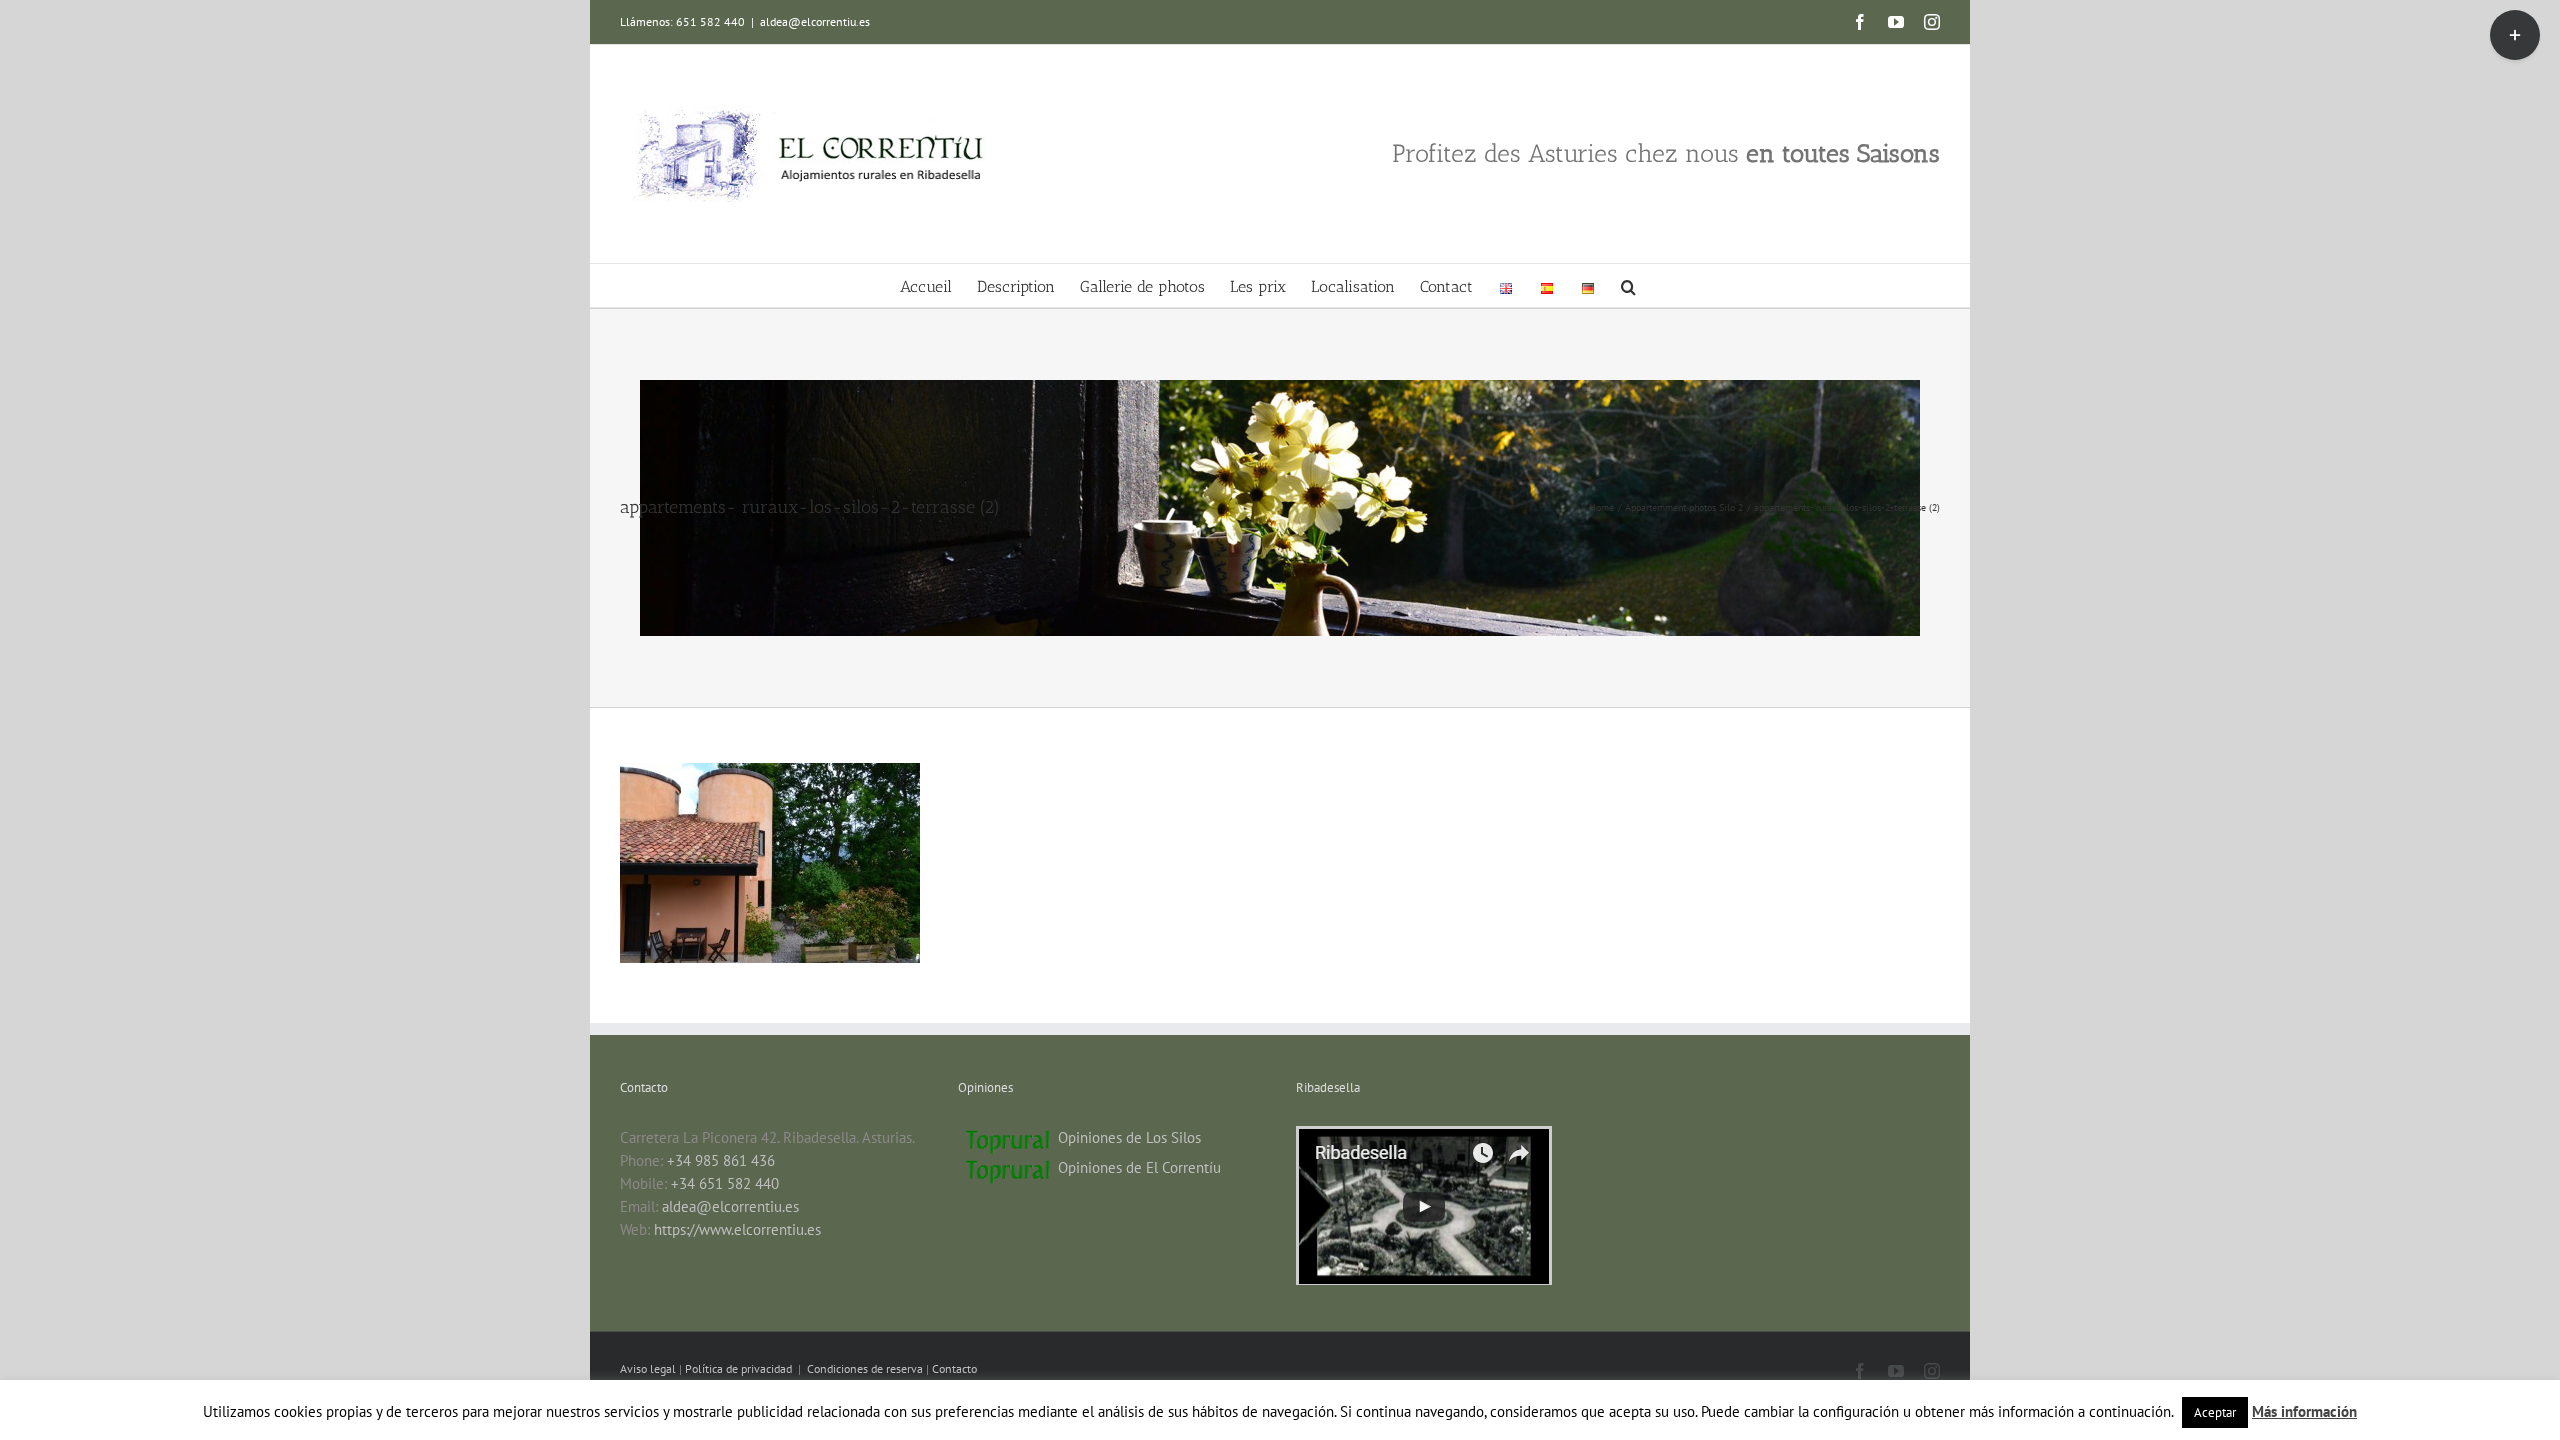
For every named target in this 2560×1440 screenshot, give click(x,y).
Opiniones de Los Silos (1129, 1137)
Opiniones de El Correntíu (1139, 1167)
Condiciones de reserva (865, 1368)
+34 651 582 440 (725, 1183)
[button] (1628, 285)
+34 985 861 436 (721, 1160)
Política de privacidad (740, 1368)
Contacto (954, 1368)
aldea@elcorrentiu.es (815, 21)
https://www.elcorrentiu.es (737, 1229)
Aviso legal (649, 1368)
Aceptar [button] (2215, 1412)
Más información (2304, 1411)
